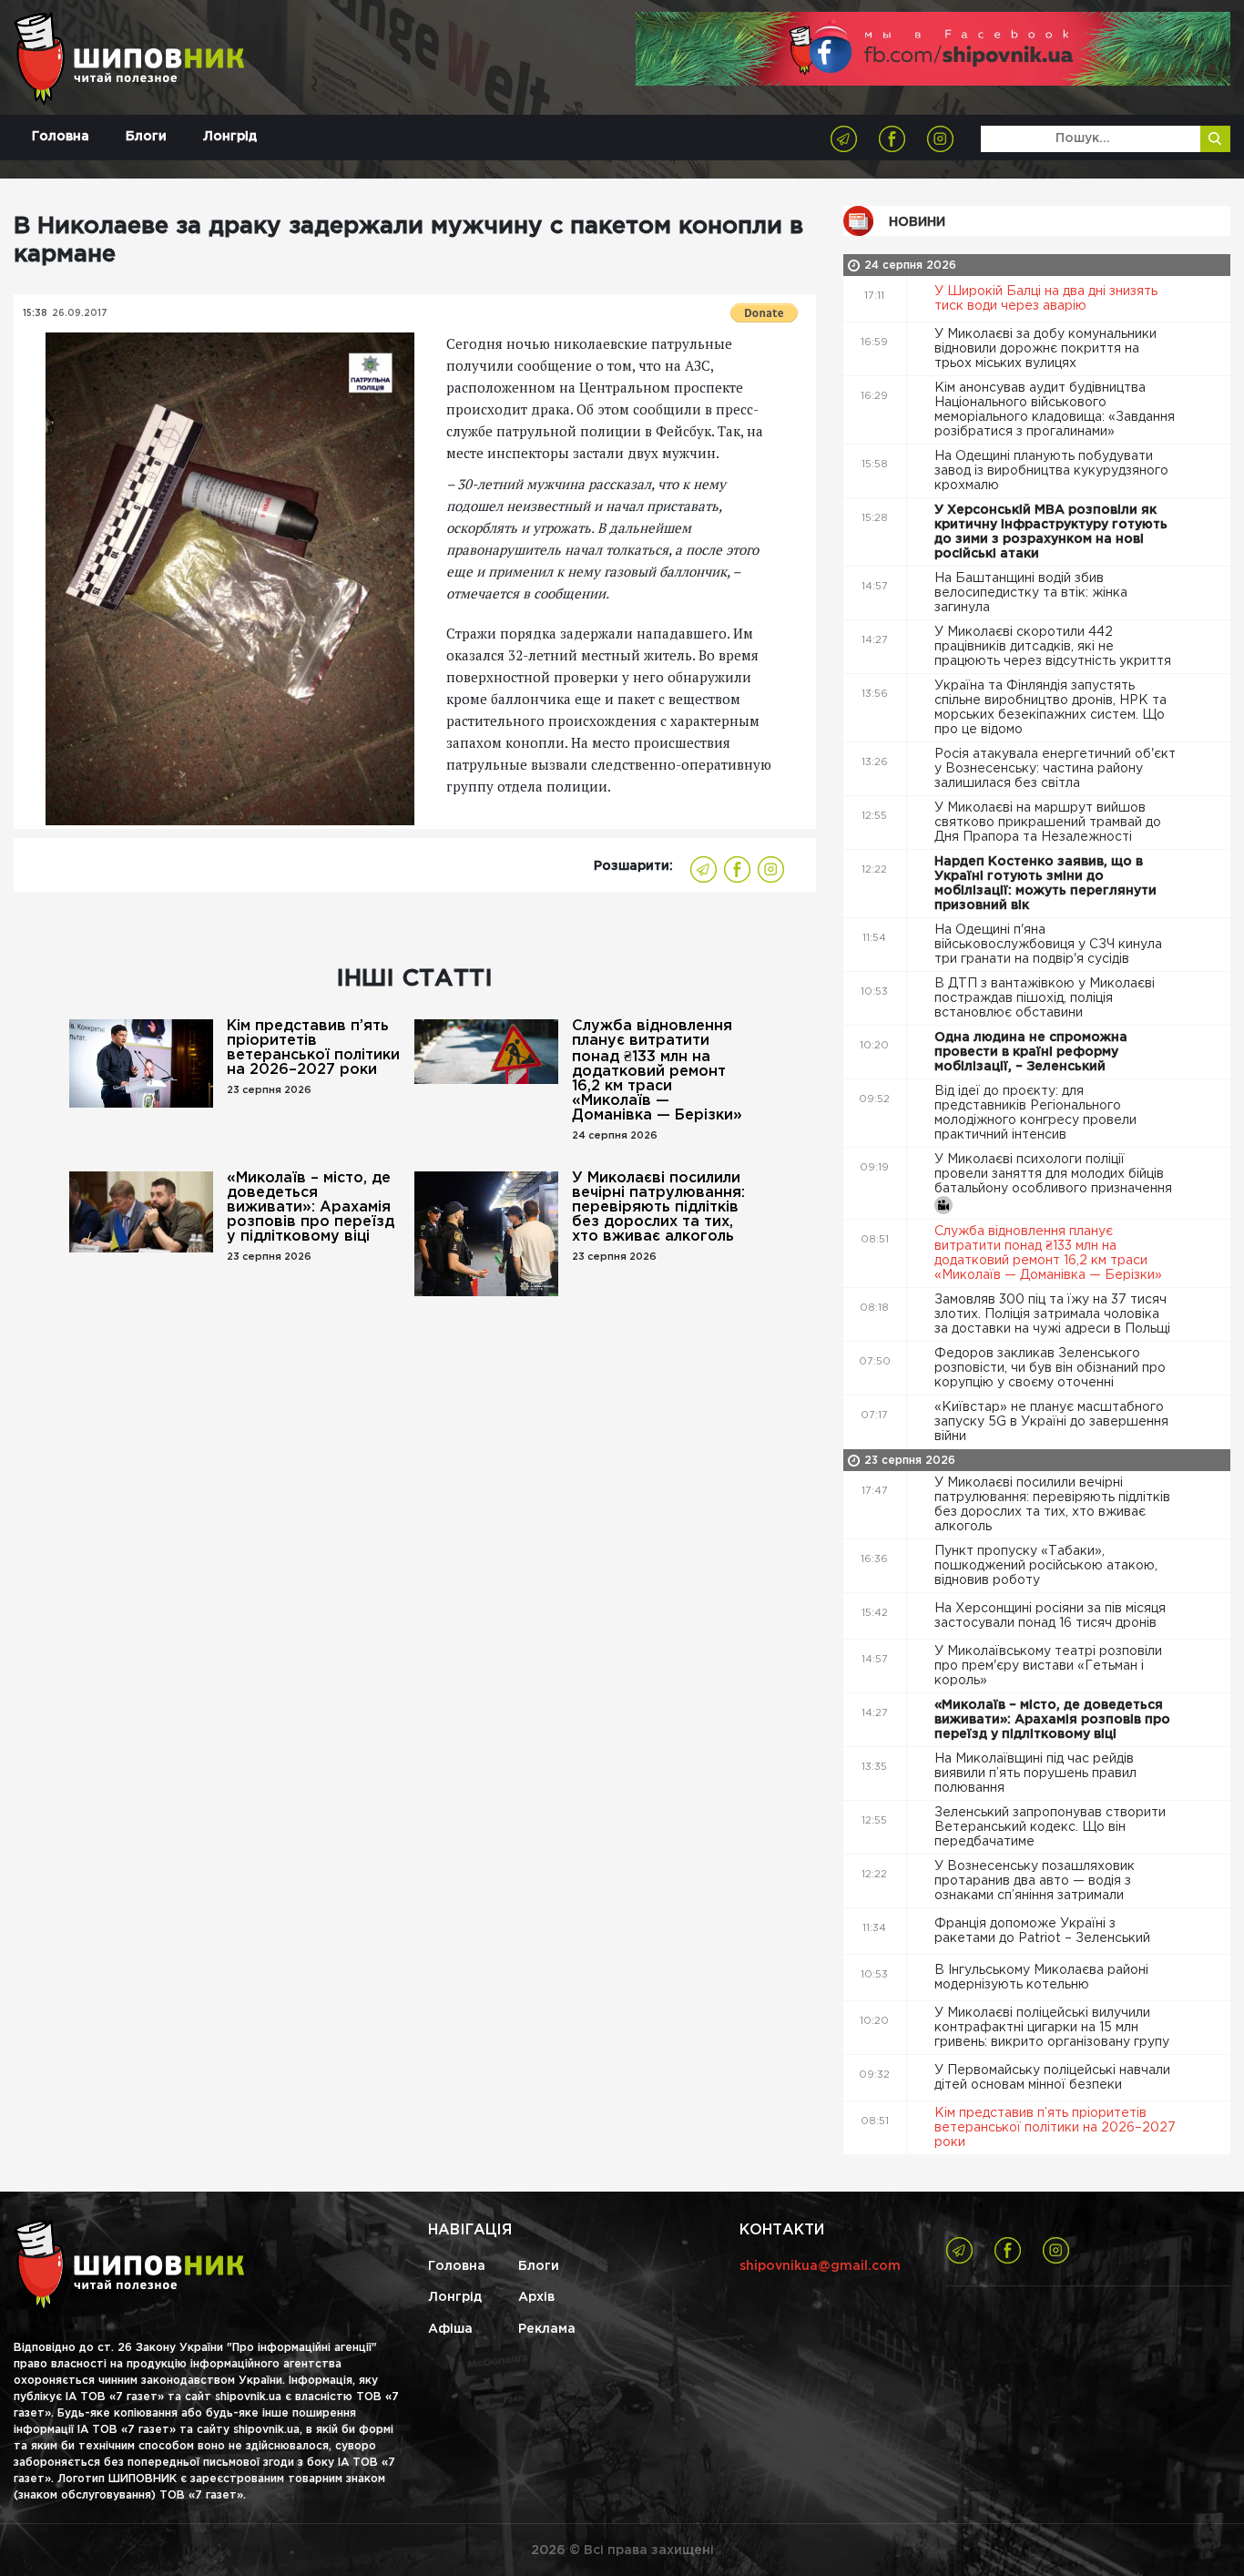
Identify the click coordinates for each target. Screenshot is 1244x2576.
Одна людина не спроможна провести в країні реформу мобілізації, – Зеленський (1031, 1052)
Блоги (146, 137)
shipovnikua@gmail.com (820, 2266)
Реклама (547, 2329)
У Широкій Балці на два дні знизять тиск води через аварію (1046, 299)
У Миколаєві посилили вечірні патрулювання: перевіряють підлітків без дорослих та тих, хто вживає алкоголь (658, 1207)
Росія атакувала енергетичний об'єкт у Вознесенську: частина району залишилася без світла (1055, 769)
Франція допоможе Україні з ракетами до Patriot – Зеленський (1044, 1931)
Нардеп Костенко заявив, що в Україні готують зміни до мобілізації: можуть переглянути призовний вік (1045, 884)
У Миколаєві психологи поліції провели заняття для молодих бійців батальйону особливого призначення (1055, 1174)
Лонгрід (230, 137)
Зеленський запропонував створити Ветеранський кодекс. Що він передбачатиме (1050, 1827)
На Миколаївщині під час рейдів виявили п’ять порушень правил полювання (1035, 1774)
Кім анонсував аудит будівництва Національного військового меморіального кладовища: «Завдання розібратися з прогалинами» (1055, 410)
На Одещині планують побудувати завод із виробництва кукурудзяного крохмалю (1051, 471)
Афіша (450, 2329)
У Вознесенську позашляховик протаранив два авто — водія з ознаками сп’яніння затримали (1035, 1881)
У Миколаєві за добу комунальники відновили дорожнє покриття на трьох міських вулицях (1045, 349)
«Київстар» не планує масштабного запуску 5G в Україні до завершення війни (1051, 1422)
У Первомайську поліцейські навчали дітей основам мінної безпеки (1052, 2078)
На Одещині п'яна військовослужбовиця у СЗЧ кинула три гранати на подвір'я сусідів (1048, 945)
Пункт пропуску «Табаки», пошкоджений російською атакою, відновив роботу (1046, 1566)
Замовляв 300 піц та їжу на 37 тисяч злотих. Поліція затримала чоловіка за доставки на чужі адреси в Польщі (1054, 1314)
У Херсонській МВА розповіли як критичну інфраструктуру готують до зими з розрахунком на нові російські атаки (1051, 532)
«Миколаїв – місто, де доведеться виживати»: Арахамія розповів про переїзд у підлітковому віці (311, 1207)
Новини (917, 222)
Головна (61, 137)
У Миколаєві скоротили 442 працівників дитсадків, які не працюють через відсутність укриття (1055, 647)
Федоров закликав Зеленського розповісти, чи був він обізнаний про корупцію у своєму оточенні (1050, 1368)
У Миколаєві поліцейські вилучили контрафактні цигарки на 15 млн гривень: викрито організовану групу (1054, 2028)
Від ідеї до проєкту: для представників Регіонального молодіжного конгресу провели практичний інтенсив (1035, 1113)
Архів (536, 2297)
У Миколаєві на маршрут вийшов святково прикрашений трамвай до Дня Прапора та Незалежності (1048, 823)
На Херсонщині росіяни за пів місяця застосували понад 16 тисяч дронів (1050, 1616)
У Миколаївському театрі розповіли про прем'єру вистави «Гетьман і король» (1048, 1666)
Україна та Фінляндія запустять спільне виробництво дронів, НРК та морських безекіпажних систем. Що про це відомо (1050, 708)
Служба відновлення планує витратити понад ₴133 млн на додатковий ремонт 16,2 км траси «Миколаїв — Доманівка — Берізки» (657, 1071)
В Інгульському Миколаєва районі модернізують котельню (1041, 1978)
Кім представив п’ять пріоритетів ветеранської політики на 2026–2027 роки (313, 1048)
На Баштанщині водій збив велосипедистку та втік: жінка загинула (1031, 593)
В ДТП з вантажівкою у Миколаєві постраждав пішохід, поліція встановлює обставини (1045, 998)
